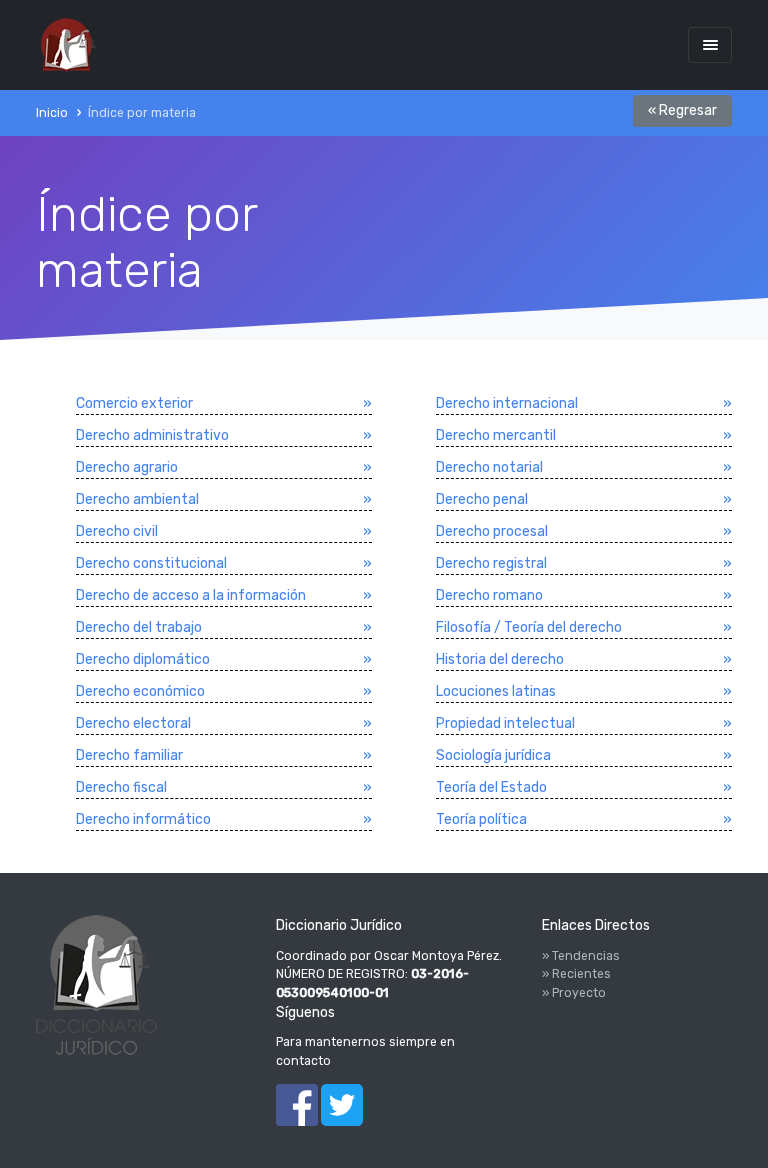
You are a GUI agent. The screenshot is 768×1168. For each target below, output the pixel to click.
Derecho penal (482, 499)
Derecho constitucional (151, 563)
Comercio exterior (134, 403)
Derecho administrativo (152, 435)
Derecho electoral (133, 723)
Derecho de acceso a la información (191, 595)
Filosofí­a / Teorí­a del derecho (529, 627)
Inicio (52, 113)
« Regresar (682, 110)
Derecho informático (143, 819)
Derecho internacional (507, 403)
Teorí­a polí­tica (481, 819)
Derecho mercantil (496, 435)
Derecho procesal (492, 531)
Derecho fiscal (121, 787)
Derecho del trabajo (139, 627)
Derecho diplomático (143, 659)
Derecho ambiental (137, 499)
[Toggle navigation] (710, 44)
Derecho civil (117, 531)
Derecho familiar (129, 755)
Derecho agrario (127, 467)
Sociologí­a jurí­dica (493, 755)
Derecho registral (491, 563)
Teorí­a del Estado (491, 787)
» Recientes (576, 974)
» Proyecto (574, 993)
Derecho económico (140, 691)
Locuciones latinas (496, 691)
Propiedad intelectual (505, 723)
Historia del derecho (500, 659)
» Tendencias (581, 956)
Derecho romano (489, 595)
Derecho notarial (489, 467)
